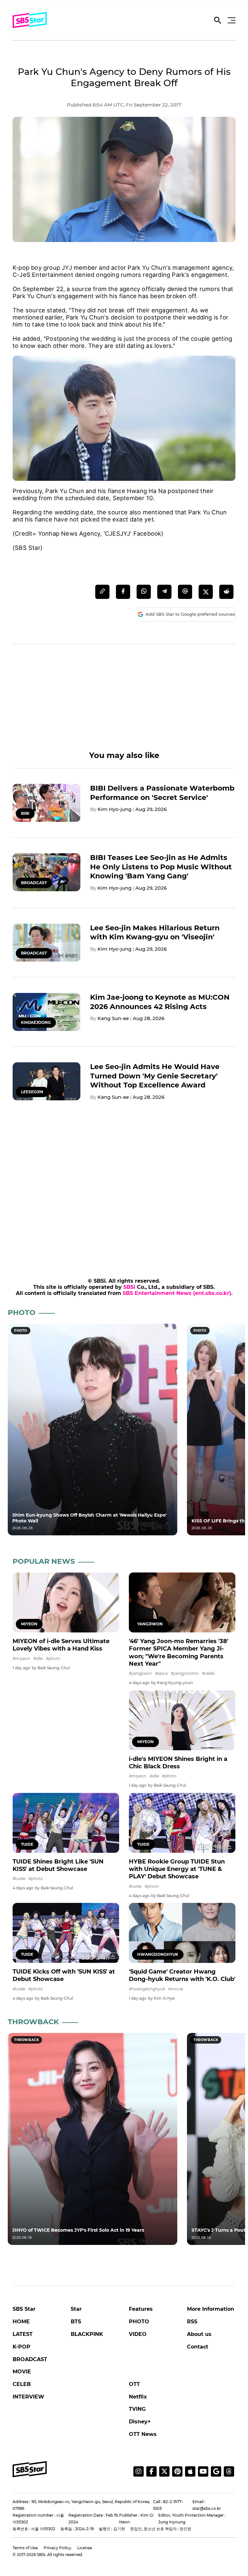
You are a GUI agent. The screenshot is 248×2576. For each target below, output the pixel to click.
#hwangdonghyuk (147, 1989)
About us (199, 2334)
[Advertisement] (124, 705)
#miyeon (21, 1658)
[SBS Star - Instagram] (139, 2471)
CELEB (22, 2384)
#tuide (19, 1879)
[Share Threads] (185, 592)
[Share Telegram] (164, 592)
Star (76, 2309)
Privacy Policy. (58, 2548)
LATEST (23, 2334)
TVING (137, 2409)
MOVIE (22, 2372)
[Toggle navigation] (231, 20)
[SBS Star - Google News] (216, 2471)
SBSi (129, 1287)
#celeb (208, 1673)
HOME (21, 2322)
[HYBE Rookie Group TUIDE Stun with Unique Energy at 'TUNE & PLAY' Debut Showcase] (182, 1823)
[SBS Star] (30, 2469)
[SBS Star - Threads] (229, 2471)
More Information (211, 2309)
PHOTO (139, 2322)
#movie (176, 1989)
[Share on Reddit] (226, 592)
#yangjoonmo (185, 1673)
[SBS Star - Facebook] (151, 2471)
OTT (134, 2384)
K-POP (21, 2347)
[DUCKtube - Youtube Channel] (203, 2471)
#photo (53, 1658)
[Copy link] (102, 592)
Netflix (138, 2397)
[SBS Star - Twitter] (164, 2471)
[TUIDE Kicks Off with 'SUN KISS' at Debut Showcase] (66, 1933)
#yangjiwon (140, 1673)
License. (85, 2548)
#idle (38, 1658)
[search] (218, 22)
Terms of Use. (26, 2548)
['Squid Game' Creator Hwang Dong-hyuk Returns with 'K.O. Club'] (182, 1933)
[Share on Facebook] (123, 592)
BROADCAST (30, 2359)
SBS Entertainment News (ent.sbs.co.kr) (177, 1293)
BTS (76, 2322)
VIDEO (138, 2334)
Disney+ (140, 2422)
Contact (198, 2347)
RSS (192, 2322)
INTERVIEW (28, 2397)
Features (141, 2309)
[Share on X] (206, 592)
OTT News (143, 2434)
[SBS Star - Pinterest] (177, 2471)
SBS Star (24, 2309)
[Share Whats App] (144, 592)
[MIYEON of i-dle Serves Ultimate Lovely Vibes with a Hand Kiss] (66, 1602)
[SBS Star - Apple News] (190, 2471)
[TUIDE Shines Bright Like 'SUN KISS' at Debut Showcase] (66, 1823)
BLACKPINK (87, 2334)
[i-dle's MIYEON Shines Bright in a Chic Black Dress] (182, 1720)
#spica (161, 1673)
